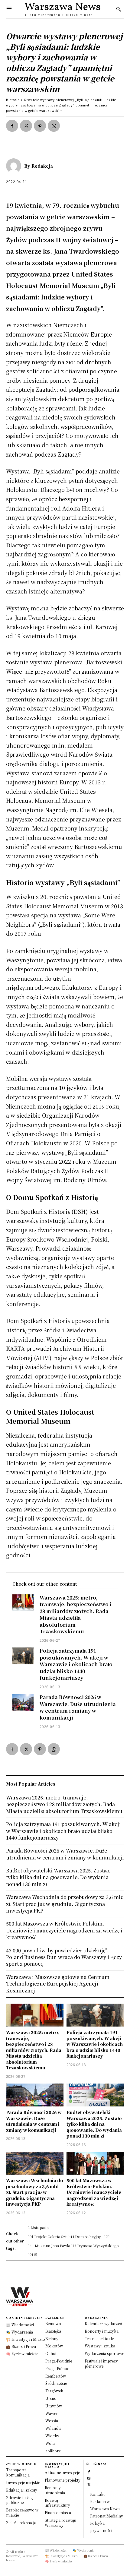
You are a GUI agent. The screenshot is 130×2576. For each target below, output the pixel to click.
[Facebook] (12, 126)
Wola (50, 2443)
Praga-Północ (57, 2368)
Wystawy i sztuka (100, 2346)
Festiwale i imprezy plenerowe (101, 2363)
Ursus (51, 2398)
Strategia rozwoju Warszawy (60, 2523)
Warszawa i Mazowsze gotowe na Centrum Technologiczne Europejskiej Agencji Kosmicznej (58, 1984)
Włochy (52, 2436)
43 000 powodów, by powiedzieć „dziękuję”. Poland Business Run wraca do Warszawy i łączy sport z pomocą (64, 1957)
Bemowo (53, 2323)
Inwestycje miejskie (23, 2482)
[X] (26, 126)
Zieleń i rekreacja (21, 2522)
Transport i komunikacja (18, 2472)
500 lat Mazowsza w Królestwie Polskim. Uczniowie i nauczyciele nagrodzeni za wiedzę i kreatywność (94, 2192)
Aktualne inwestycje (62, 2472)
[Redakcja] (15, 166)
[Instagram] (89, 2478)
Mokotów (54, 2346)
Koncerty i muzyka (102, 2331)
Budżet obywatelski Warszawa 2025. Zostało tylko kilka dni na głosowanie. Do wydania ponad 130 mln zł (94, 2124)
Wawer (52, 2413)
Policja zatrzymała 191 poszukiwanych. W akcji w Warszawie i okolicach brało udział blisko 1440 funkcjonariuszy (76, 1664)
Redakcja (42, 166)
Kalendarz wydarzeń (103, 2323)
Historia (13, 100)
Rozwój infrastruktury (57, 2503)
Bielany (52, 2339)
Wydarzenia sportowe (104, 2353)
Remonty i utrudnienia (55, 2490)
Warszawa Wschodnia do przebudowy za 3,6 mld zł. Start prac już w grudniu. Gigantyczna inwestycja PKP (35, 2192)
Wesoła (52, 2421)
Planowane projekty (63, 2480)
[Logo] (65, 2297)
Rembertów (56, 2376)
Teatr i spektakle (99, 2339)
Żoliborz (53, 2451)
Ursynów (54, 2406)
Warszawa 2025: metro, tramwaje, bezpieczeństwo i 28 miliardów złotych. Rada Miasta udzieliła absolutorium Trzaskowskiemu (76, 1614)
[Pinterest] (40, 126)
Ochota (52, 2353)
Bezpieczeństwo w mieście (22, 2512)
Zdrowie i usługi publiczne (20, 2500)
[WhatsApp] (54, 126)
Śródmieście (56, 2383)
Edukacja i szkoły (22, 2490)
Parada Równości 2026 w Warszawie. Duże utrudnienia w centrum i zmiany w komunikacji (78, 1707)
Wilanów (53, 2428)
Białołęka (53, 2331)
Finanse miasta (58, 2513)
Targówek (54, 2391)
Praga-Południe (59, 2361)
